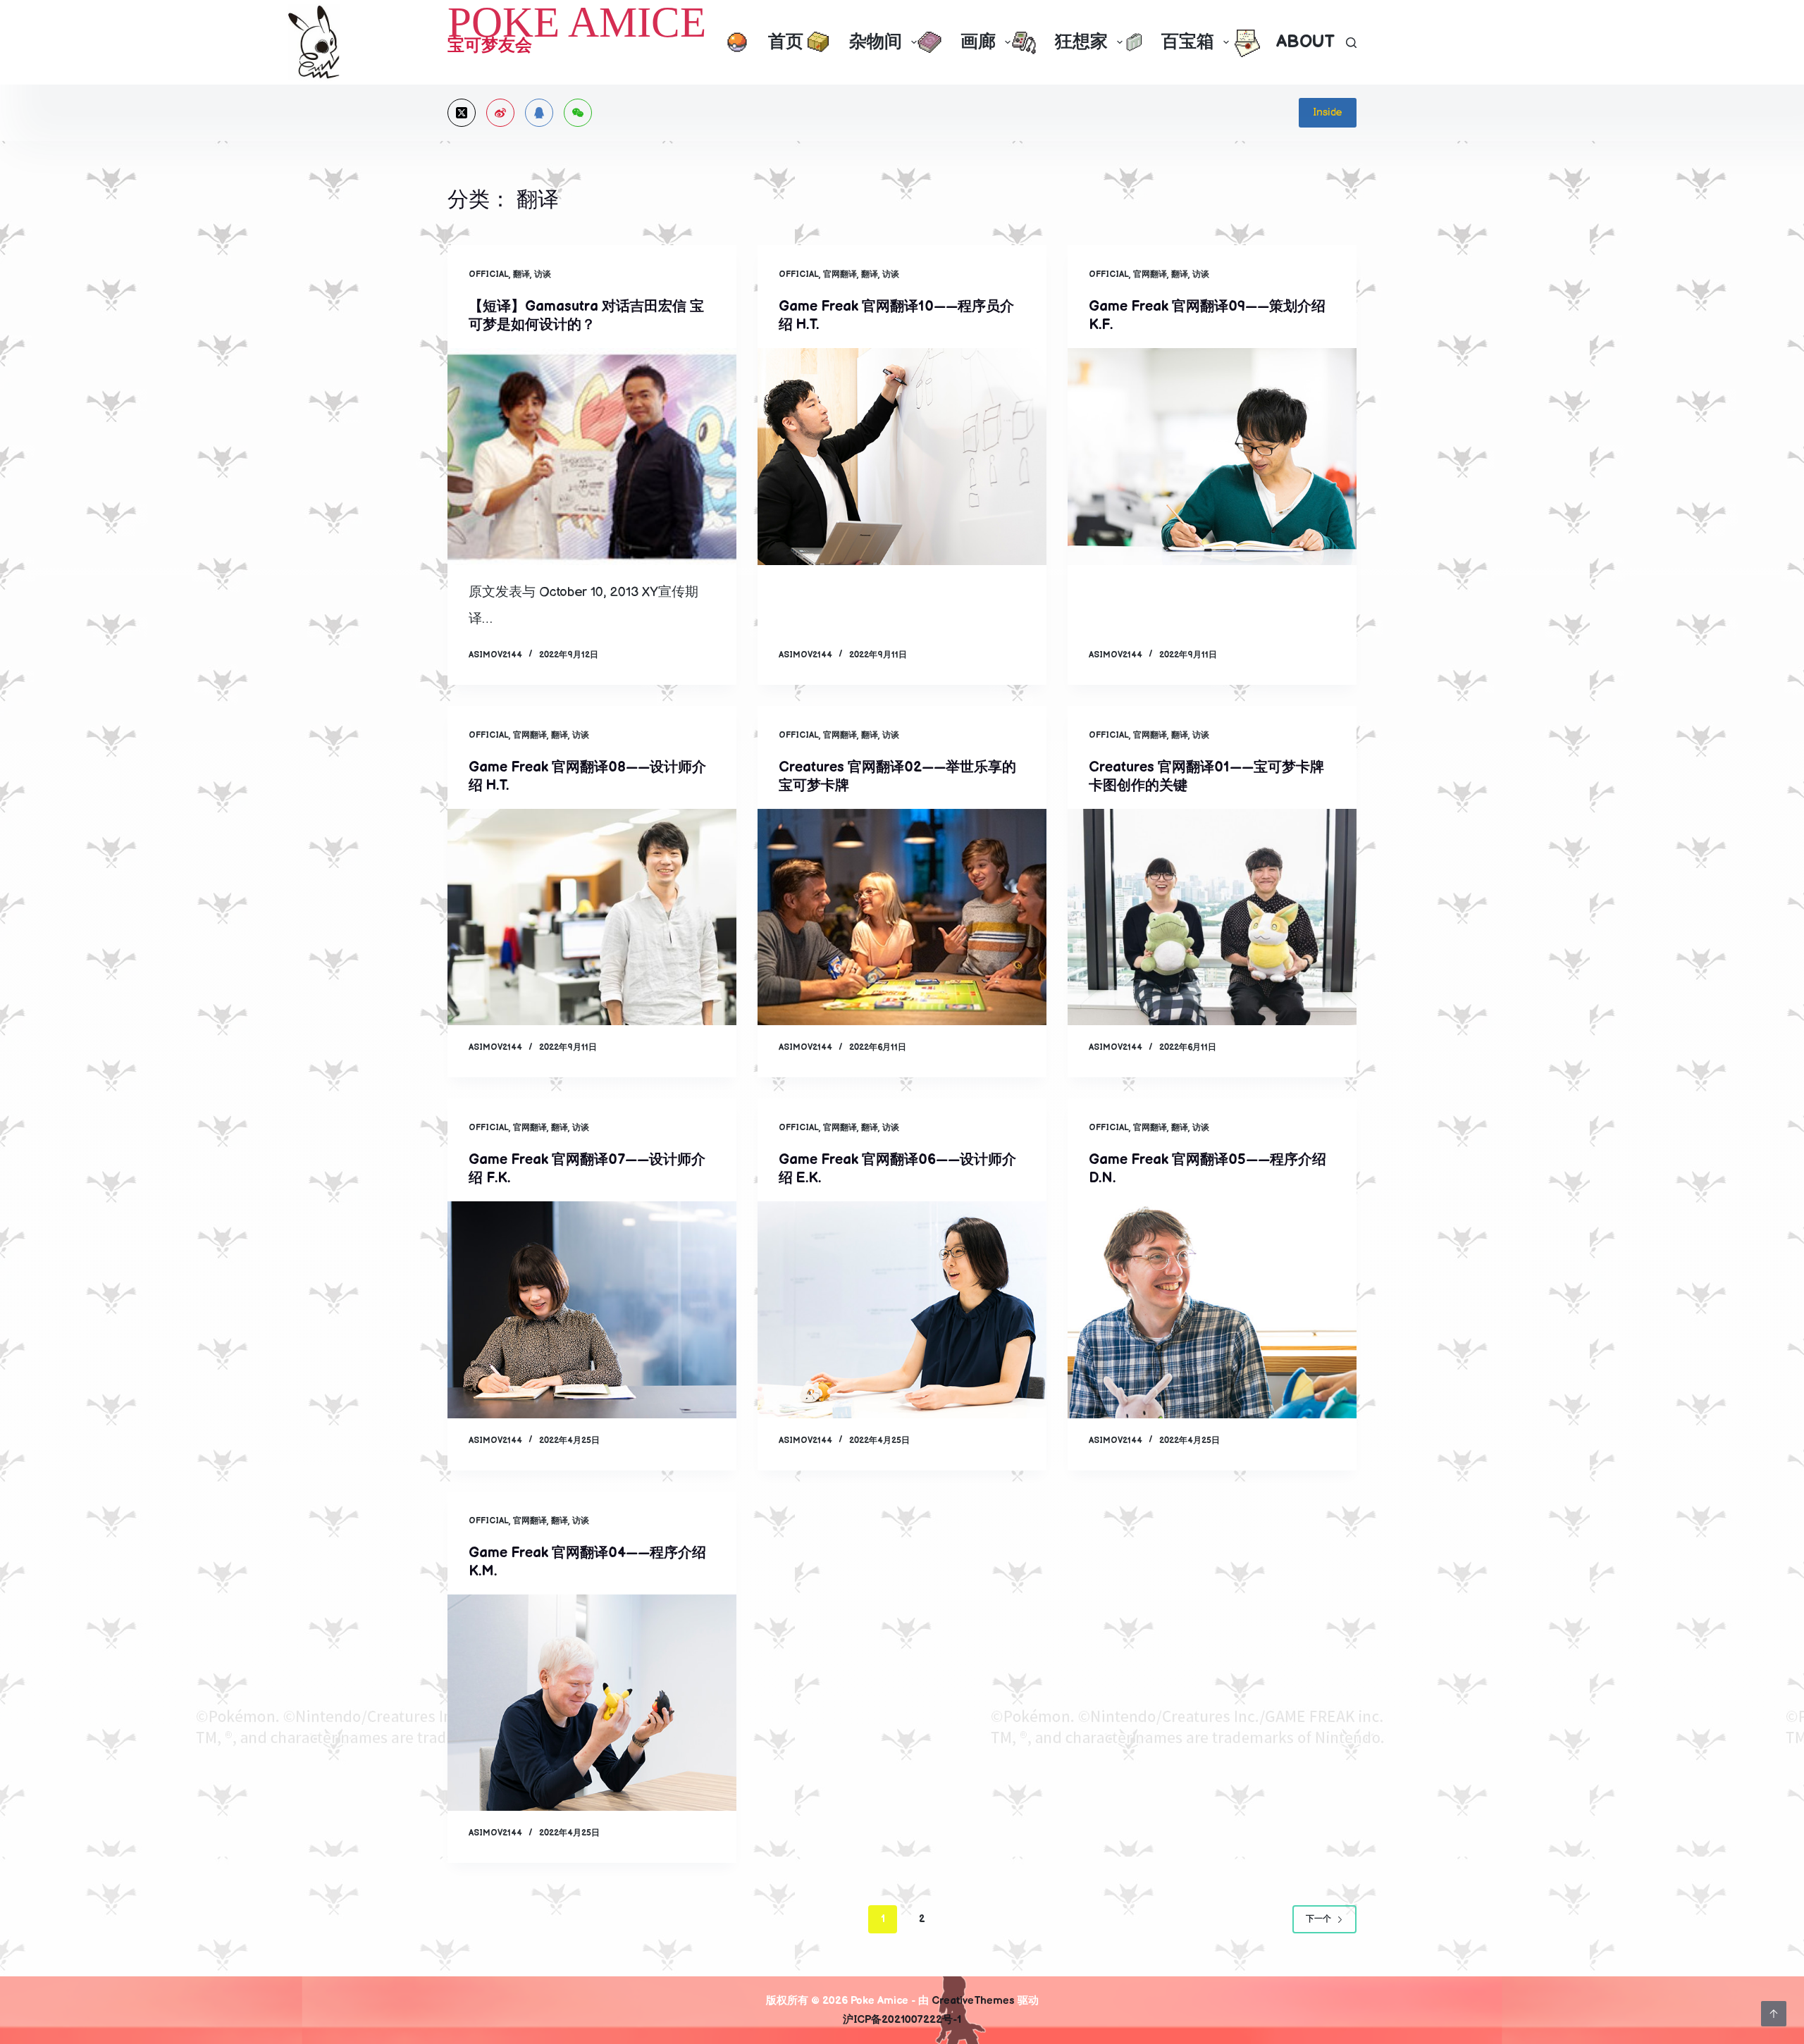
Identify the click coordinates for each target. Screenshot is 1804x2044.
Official (489, 274)
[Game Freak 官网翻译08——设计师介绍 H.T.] (592, 917)
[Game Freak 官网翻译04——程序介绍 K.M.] (592, 1703)
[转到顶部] (1774, 2014)
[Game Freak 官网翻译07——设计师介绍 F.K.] (592, 1310)
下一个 (1318, 1919)
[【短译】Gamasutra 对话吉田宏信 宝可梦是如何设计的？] (592, 457)
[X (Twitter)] (462, 113)
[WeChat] (578, 113)
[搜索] (1351, 43)
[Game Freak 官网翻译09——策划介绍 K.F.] (1212, 457)
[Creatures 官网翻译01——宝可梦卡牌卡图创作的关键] (1212, 917)
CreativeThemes (973, 2001)
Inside (1328, 112)
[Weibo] (500, 113)
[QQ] (539, 113)
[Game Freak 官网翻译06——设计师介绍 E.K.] (902, 1310)
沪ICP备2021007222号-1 (902, 2020)
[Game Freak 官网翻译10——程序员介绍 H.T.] (902, 457)
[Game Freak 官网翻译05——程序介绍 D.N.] (1212, 1310)
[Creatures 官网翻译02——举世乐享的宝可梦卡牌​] (902, 917)
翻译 (521, 274)
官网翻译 (840, 274)
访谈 (543, 274)
